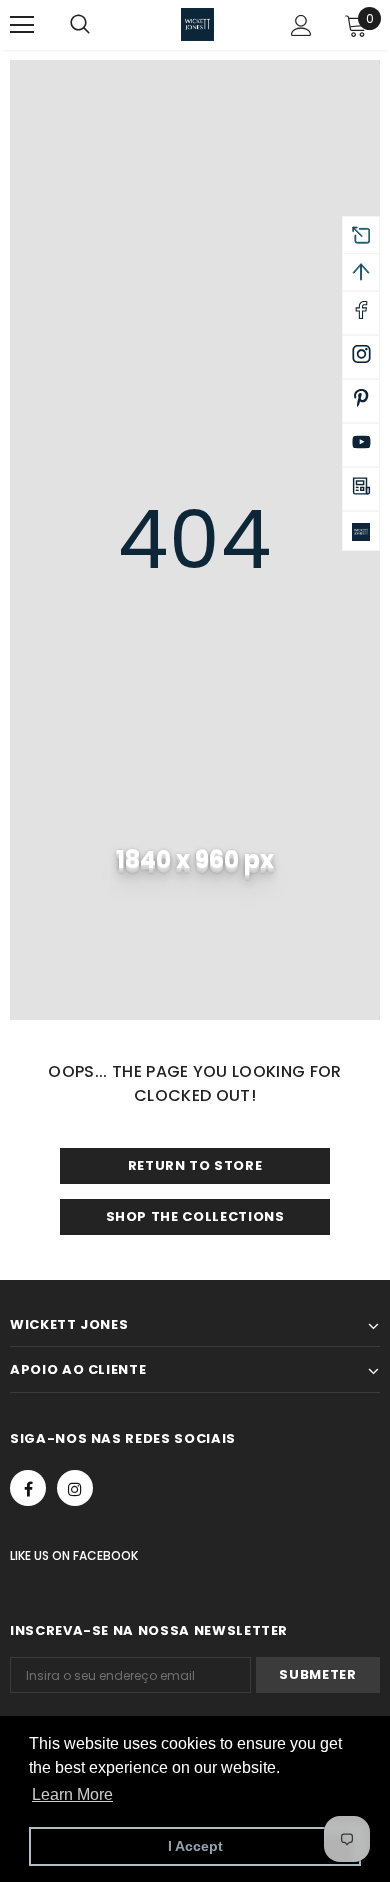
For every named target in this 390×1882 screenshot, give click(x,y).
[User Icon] (301, 25)
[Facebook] (28, 1488)
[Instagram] (75, 1488)
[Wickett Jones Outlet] (361, 531)
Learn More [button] (72, 1794)
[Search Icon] (100, 25)
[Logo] (197, 24)
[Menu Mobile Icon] (22, 25)
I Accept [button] (195, 1846)
